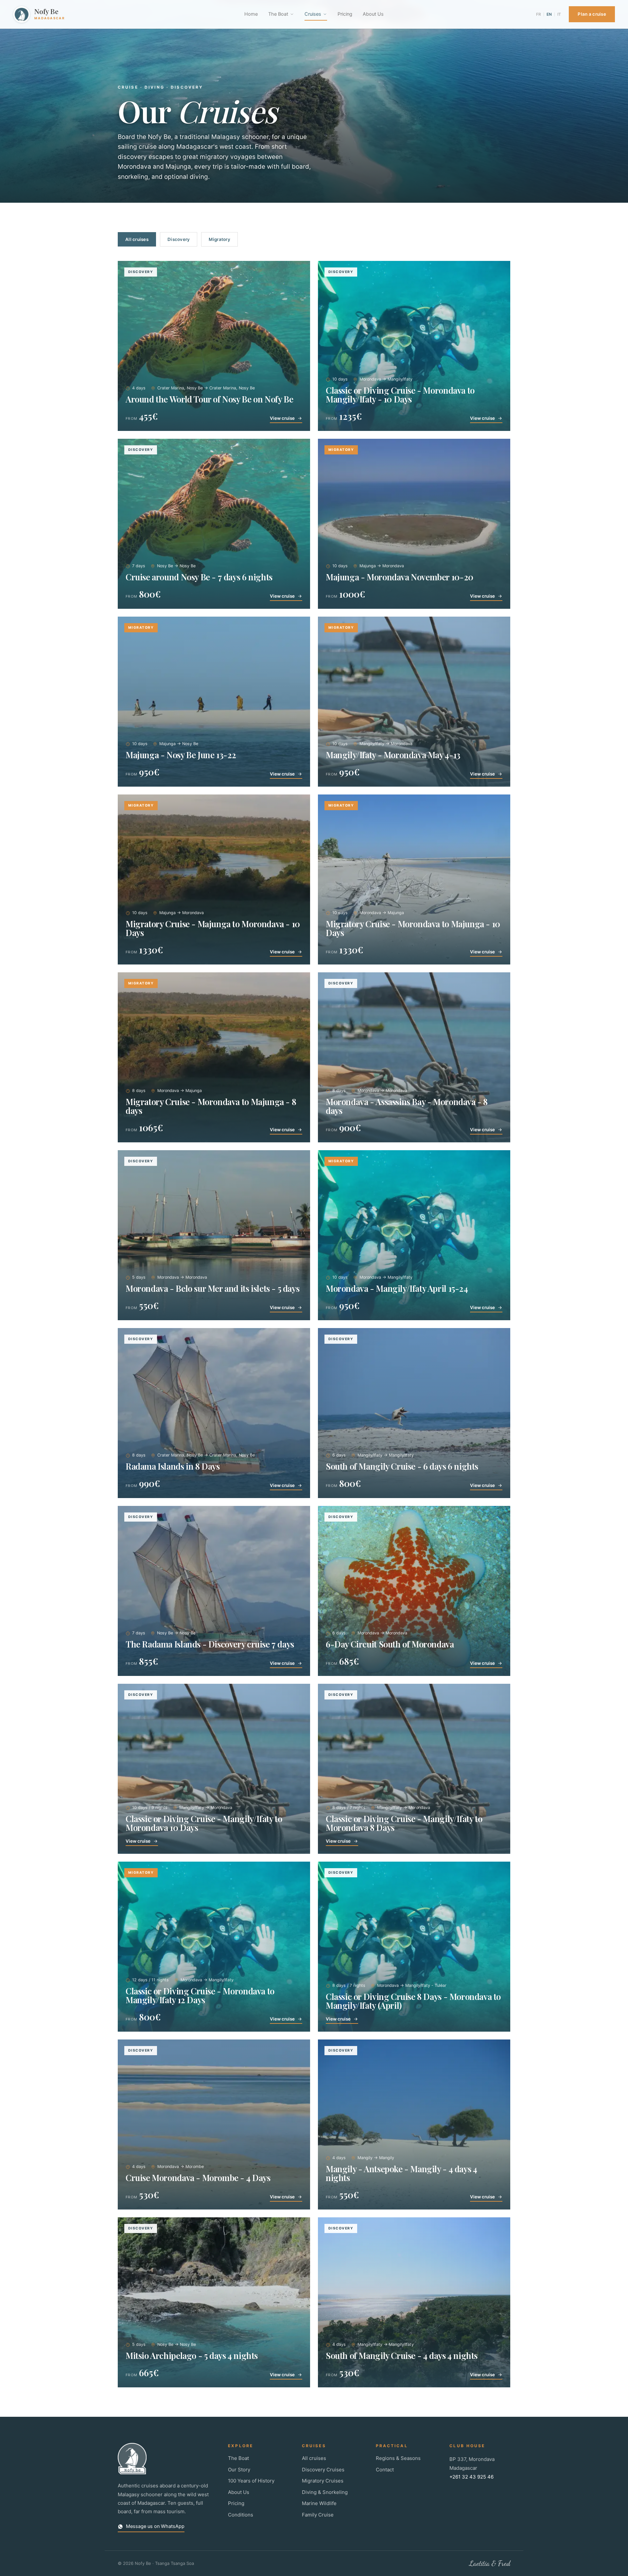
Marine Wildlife (319, 2503)
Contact (385, 2470)
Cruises (313, 14)
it (559, 14)
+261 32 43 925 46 (471, 2477)
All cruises (137, 239)
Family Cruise (318, 2515)
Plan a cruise (592, 14)
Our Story (239, 2470)
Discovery (179, 239)
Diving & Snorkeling (325, 2492)
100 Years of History (251, 2481)
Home (251, 14)
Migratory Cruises (323, 2481)
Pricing (345, 14)
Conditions (241, 2515)
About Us (373, 14)
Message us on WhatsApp (155, 2526)
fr (539, 14)
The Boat (278, 14)
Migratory (219, 239)
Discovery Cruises (323, 2470)
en (549, 14)
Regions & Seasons (398, 2458)
